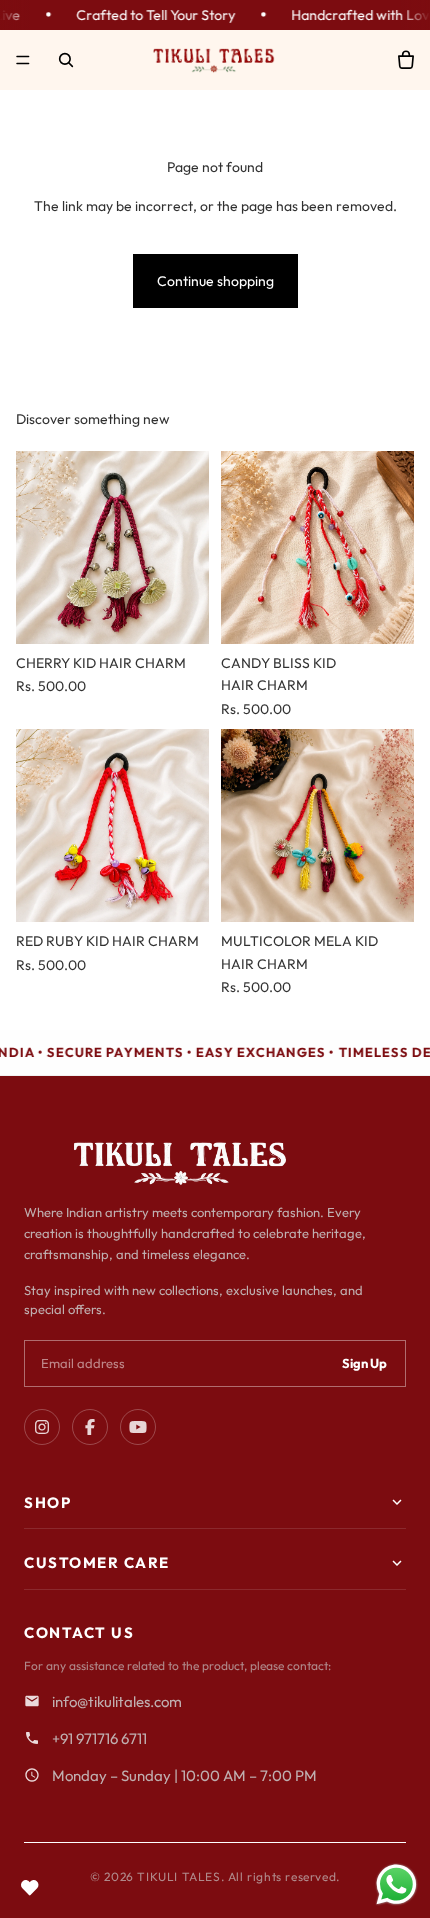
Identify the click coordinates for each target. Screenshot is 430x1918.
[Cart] (406, 60)
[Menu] (23, 60)
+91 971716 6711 (99, 1738)
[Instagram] (42, 1427)
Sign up (364, 1363)
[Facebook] (90, 1427)
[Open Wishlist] (30, 1888)
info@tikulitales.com (117, 1701)
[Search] (66, 60)
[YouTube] (138, 1427)
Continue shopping (215, 281)
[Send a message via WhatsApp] (396, 1884)
